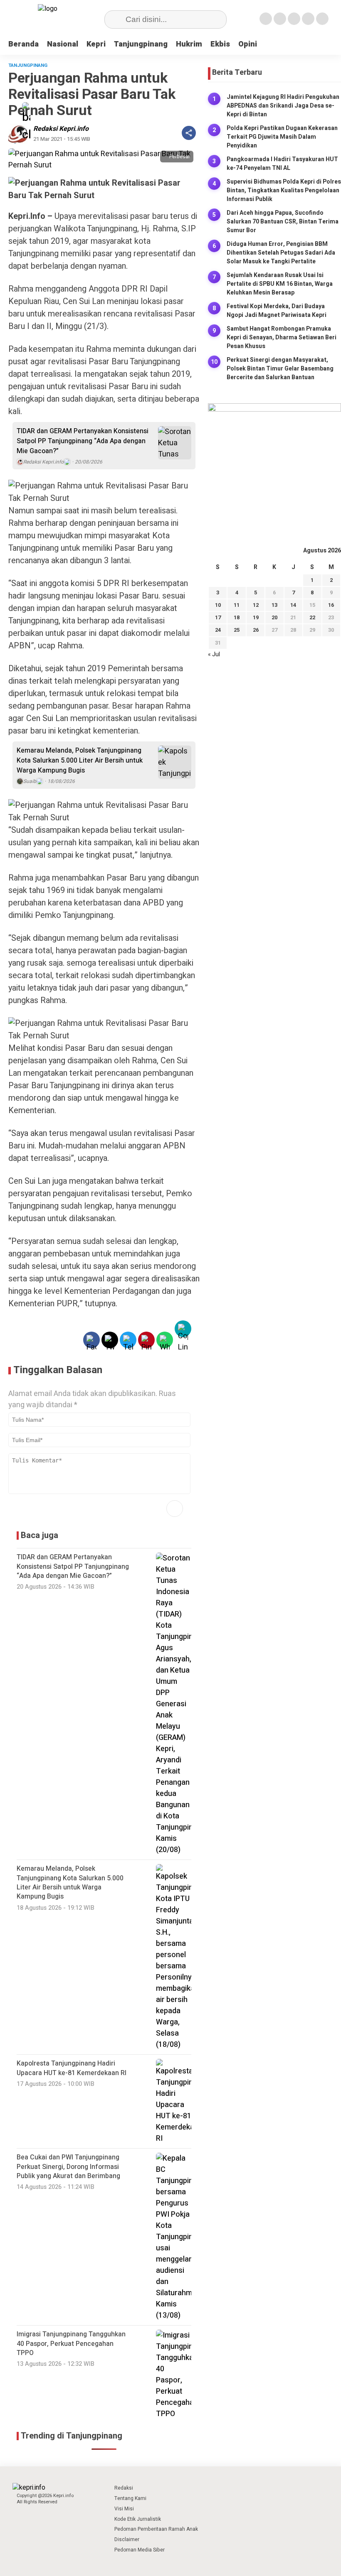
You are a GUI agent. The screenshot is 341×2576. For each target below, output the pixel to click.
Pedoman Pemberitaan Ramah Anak (156, 2529)
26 (256, 630)
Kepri (96, 44)
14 (293, 605)
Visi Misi (124, 2509)
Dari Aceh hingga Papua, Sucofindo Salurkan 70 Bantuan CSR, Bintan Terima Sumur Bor (283, 222)
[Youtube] (308, 19)
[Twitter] (280, 19)
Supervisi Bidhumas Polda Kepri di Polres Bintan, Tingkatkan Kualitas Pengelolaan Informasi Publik (284, 190)
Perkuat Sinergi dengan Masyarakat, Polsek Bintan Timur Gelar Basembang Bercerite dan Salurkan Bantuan (280, 369)
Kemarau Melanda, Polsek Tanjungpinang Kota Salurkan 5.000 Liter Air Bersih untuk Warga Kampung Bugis (80, 761)
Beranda (23, 44)
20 (274, 617)
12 (256, 605)
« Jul (214, 654)
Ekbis (220, 44)
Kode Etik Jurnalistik (138, 2519)
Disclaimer (127, 2539)
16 (331, 605)
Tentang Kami (130, 2498)
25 (237, 630)
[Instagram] (294, 19)
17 (218, 617)
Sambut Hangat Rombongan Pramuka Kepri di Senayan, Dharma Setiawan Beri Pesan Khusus (282, 337)
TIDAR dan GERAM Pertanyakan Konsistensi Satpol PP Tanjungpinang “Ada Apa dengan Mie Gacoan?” (83, 441)
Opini (248, 44)
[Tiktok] (322, 19)
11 (237, 605)
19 (256, 617)
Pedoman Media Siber (140, 2550)
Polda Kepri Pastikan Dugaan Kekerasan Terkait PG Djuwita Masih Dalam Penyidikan (282, 137)
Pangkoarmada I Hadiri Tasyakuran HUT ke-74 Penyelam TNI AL (282, 164)
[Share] (189, 133)
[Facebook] (266, 19)
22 (312, 617)
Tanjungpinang (141, 44)
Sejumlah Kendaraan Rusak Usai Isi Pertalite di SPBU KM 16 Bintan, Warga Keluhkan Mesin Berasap (280, 284)
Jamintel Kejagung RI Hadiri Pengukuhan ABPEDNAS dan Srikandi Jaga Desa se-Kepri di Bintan (283, 106)
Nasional (63, 44)
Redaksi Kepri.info (61, 129)
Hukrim (189, 44)
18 (237, 617)
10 (218, 605)
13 (274, 605)
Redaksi (124, 2488)
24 (218, 630)
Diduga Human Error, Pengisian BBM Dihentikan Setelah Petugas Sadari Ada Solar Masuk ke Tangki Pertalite (281, 253)
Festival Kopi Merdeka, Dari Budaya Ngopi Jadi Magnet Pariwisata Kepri (277, 311)
